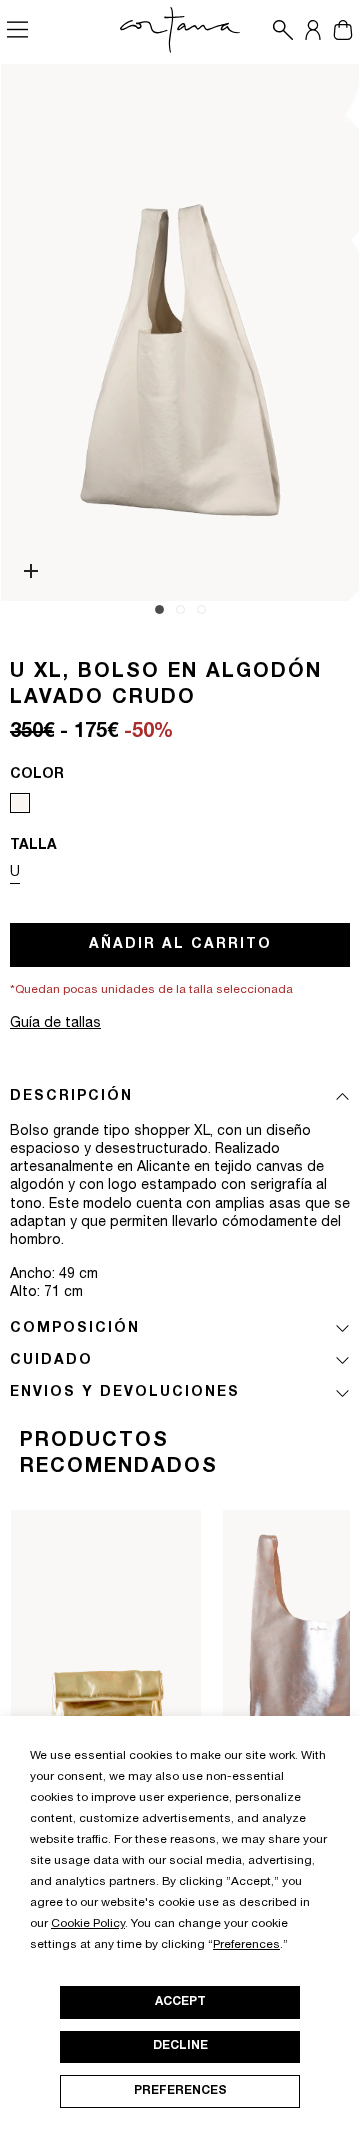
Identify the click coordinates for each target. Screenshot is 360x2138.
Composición (75, 1329)
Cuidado (51, 1361)
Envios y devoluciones (125, 1393)
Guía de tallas (55, 1024)
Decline (180, 2046)
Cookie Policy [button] (88, 1924)
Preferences (180, 2091)
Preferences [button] (246, 1945)
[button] (278, 30)
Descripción (71, 1097)
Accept (180, 2002)
